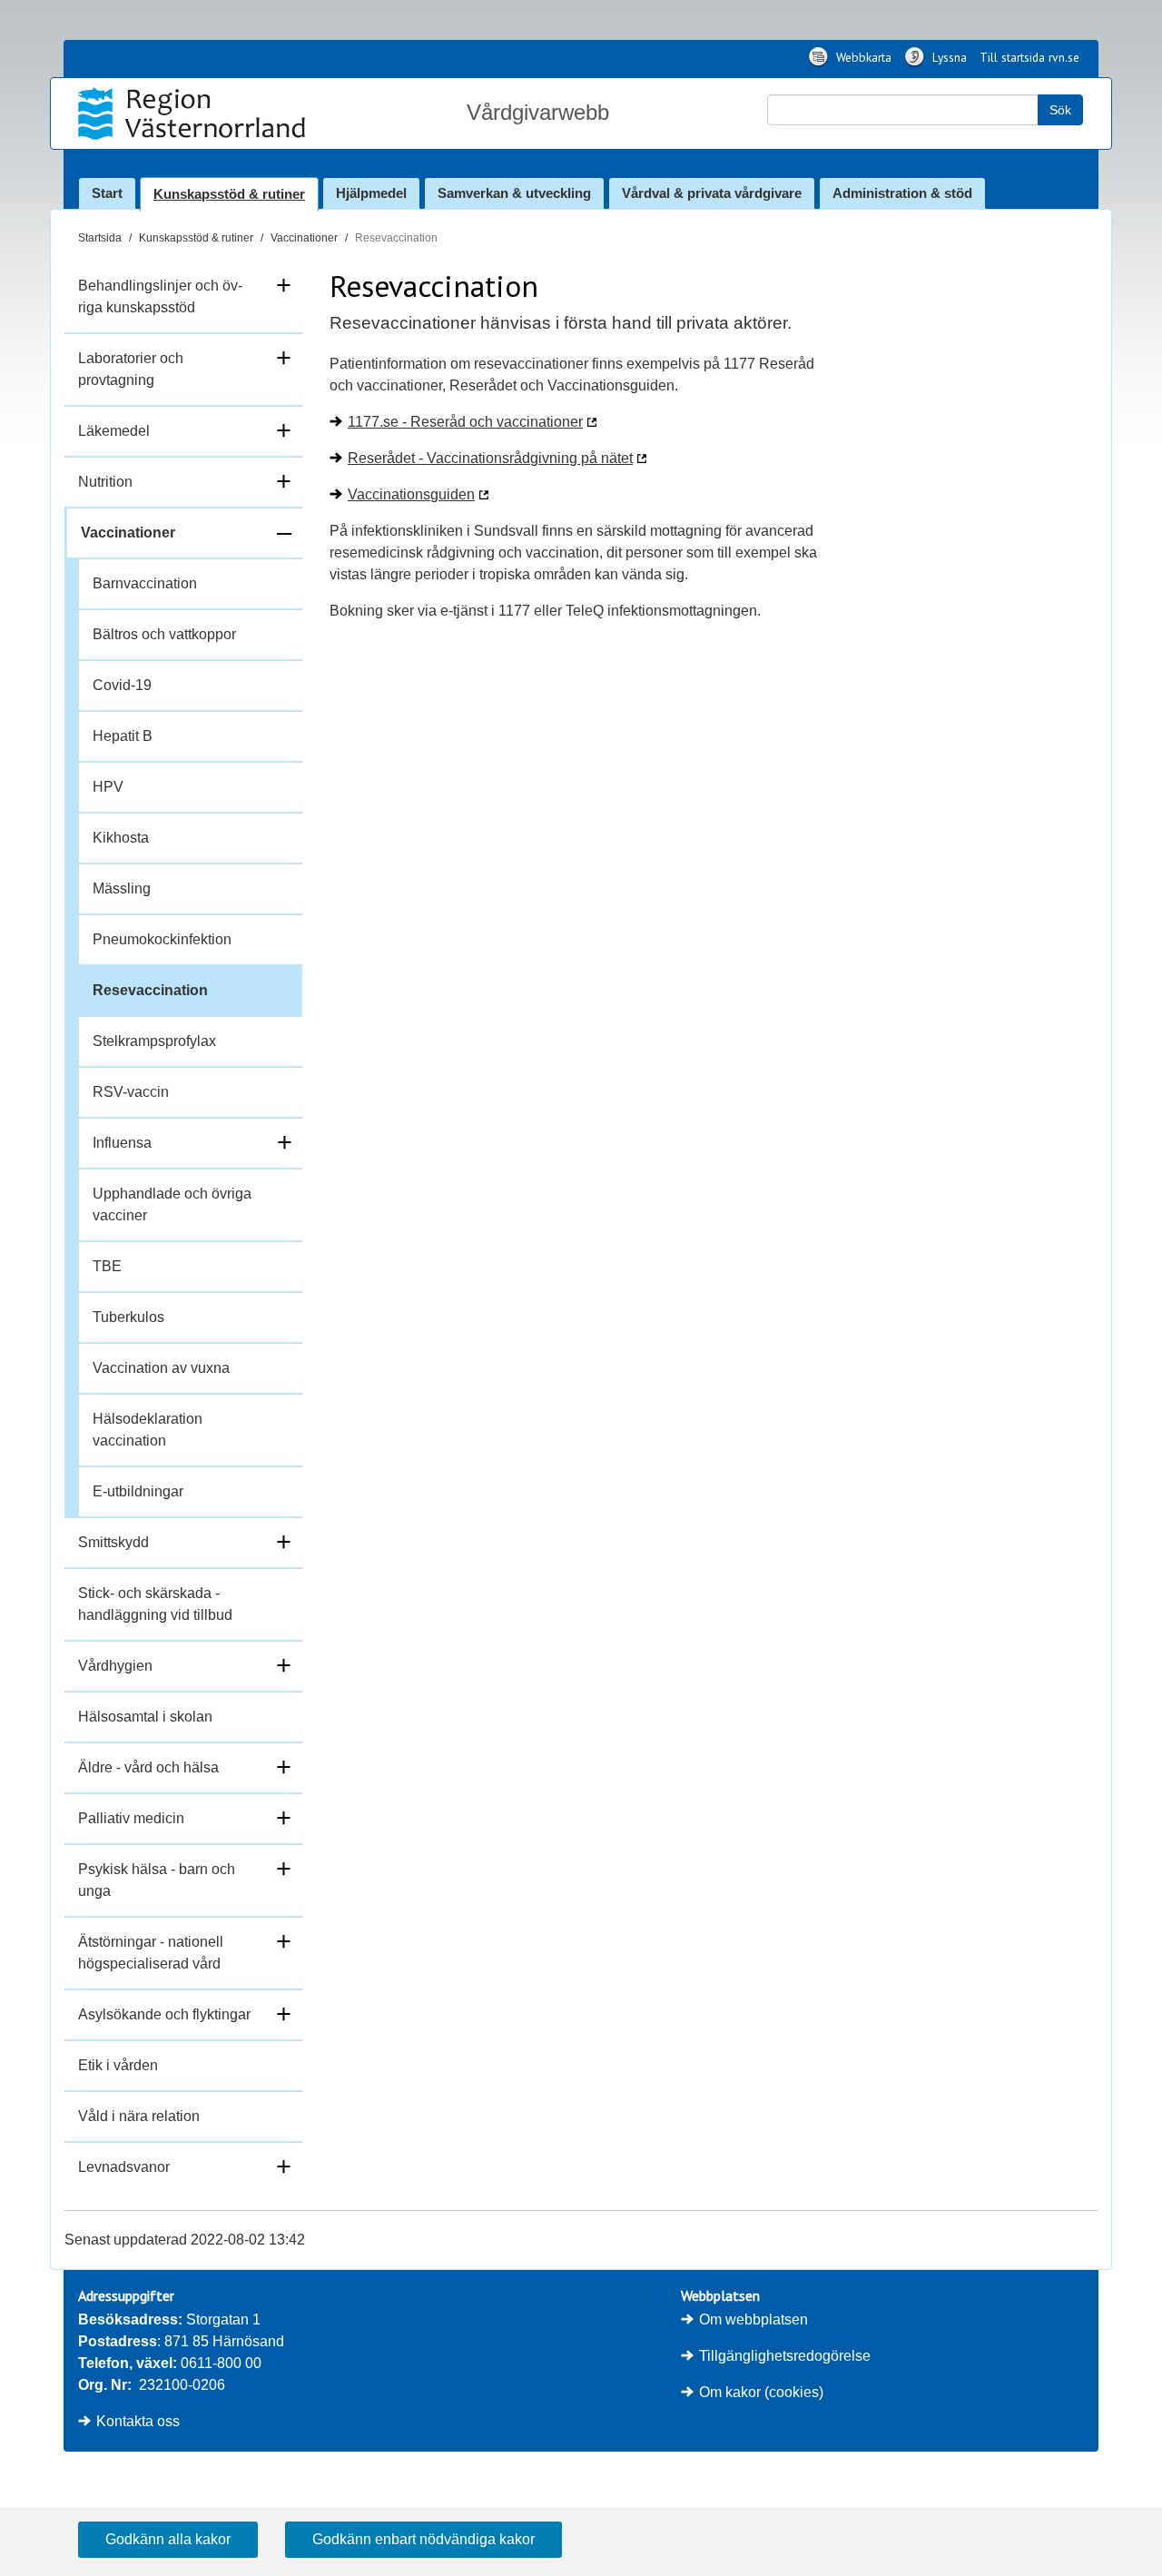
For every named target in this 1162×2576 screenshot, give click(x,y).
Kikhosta (121, 838)
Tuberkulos (128, 1317)
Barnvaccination (145, 583)
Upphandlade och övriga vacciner (172, 1204)
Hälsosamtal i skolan (145, 1717)
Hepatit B (123, 736)
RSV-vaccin (131, 1092)
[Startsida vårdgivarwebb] (194, 114)
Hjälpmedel (371, 193)
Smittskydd (113, 1542)
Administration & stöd (902, 193)
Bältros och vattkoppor (164, 634)
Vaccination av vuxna (161, 1368)
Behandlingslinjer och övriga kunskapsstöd (160, 296)
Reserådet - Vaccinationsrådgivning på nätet (490, 458)
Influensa (122, 1143)
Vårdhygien (115, 1666)
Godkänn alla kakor (168, 2539)
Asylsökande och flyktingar (164, 2014)
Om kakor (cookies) (761, 2392)
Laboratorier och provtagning (131, 369)
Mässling (122, 888)
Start (107, 193)
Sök (1060, 110)
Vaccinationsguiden (411, 494)
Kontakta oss (138, 2421)
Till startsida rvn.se (1029, 57)
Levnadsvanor (124, 2167)
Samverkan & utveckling (514, 193)
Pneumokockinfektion (162, 939)
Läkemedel (114, 431)
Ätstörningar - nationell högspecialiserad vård (151, 1953)
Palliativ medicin (131, 1818)
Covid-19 (122, 685)
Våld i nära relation (139, 2116)
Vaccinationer (304, 238)
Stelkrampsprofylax (154, 1041)
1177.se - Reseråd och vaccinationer (465, 422)
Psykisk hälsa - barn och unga (157, 1880)
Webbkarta (862, 57)
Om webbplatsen (753, 2319)
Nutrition (105, 482)
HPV (108, 787)
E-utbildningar (138, 1491)
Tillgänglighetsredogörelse (785, 2356)
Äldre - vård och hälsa (148, 1767)
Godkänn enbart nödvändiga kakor (423, 2539)
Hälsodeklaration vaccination (148, 1430)
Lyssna (948, 57)
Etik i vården (118, 2065)
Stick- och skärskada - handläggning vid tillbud (155, 1604)
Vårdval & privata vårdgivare (712, 193)
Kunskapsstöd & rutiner (229, 194)
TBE (107, 1266)
